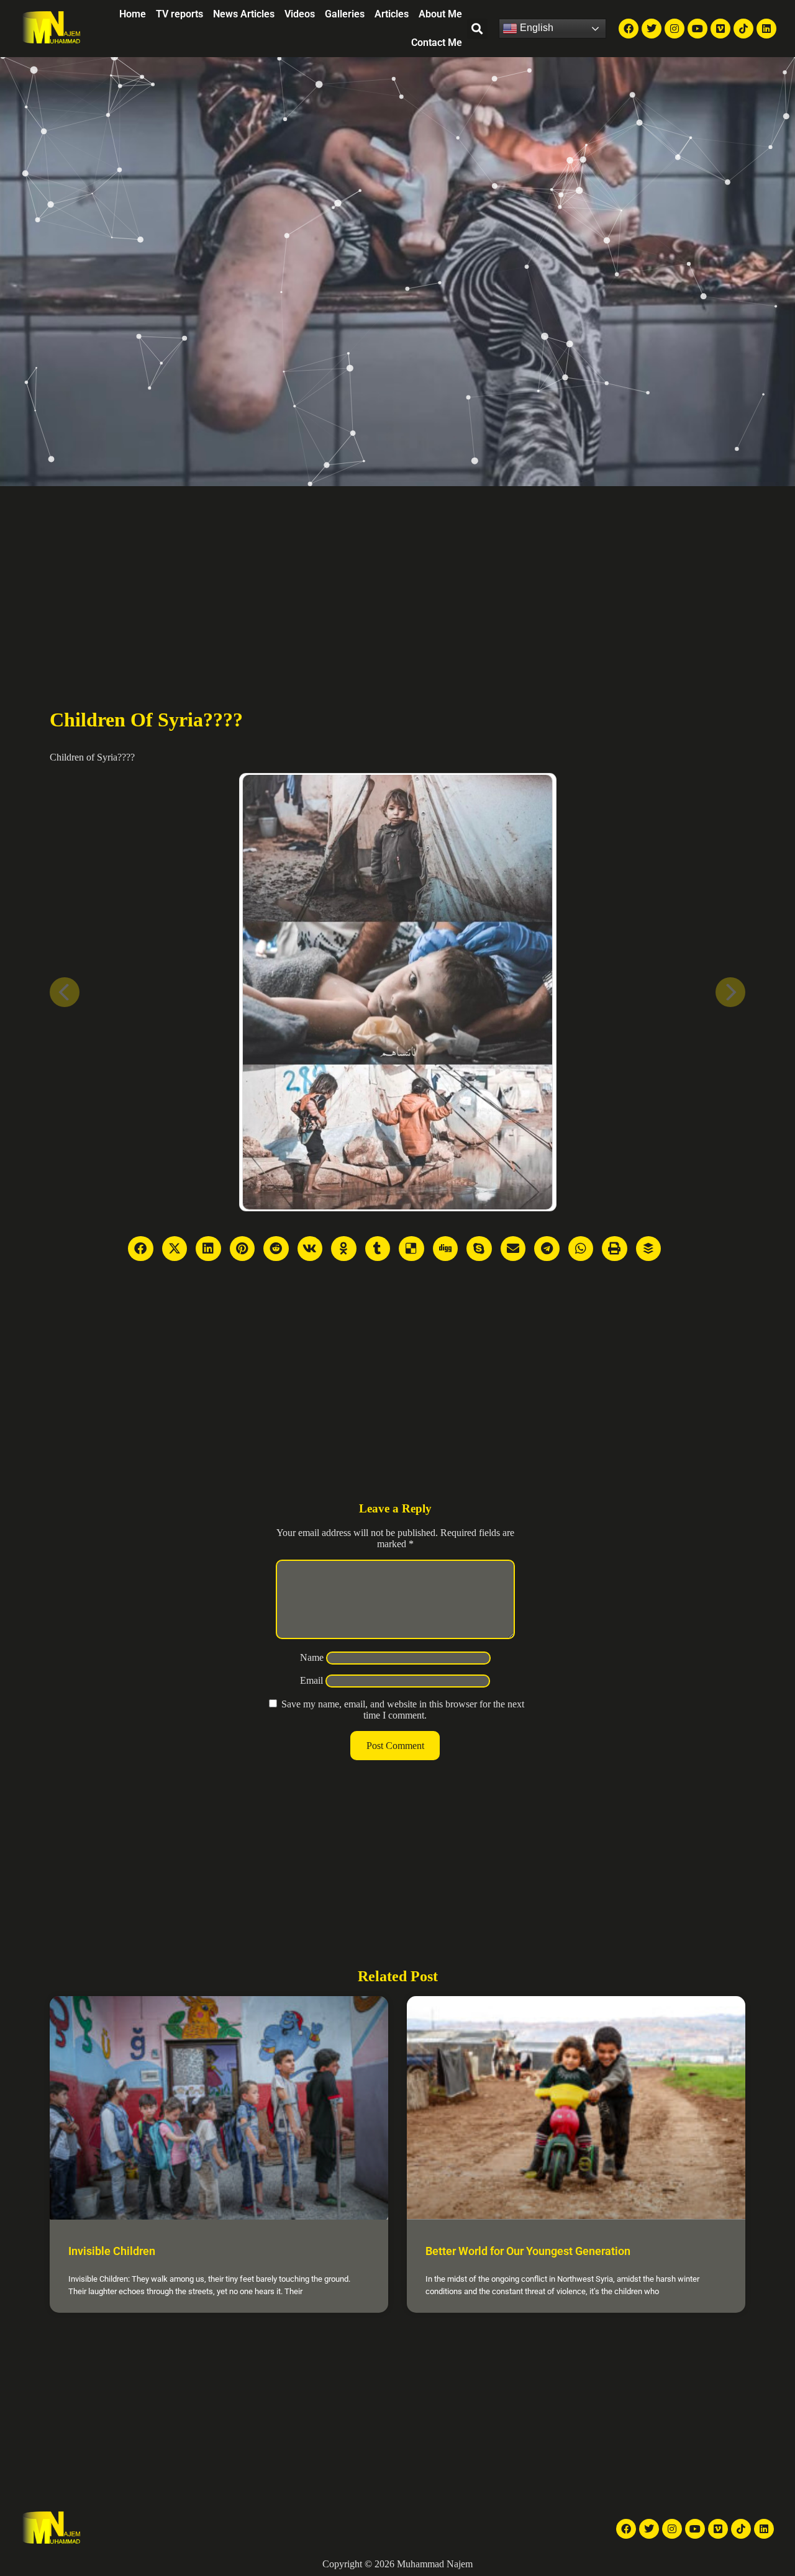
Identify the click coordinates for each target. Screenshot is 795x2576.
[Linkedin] (766, 29)
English (535, 28)
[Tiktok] (743, 29)
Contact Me (437, 43)
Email (311, 1680)
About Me (440, 14)
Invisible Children (112, 2251)
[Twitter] (652, 29)
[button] (477, 29)
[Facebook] (629, 29)
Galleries (345, 14)
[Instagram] (675, 29)
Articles (392, 14)
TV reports (179, 14)
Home (133, 14)
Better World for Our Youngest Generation (528, 2251)
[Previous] (65, 992)
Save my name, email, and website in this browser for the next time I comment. (403, 1710)
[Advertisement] (397, 579)
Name (312, 1657)
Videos (300, 14)
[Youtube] (697, 29)
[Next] (730, 992)
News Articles (244, 14)
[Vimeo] (720, 29)
